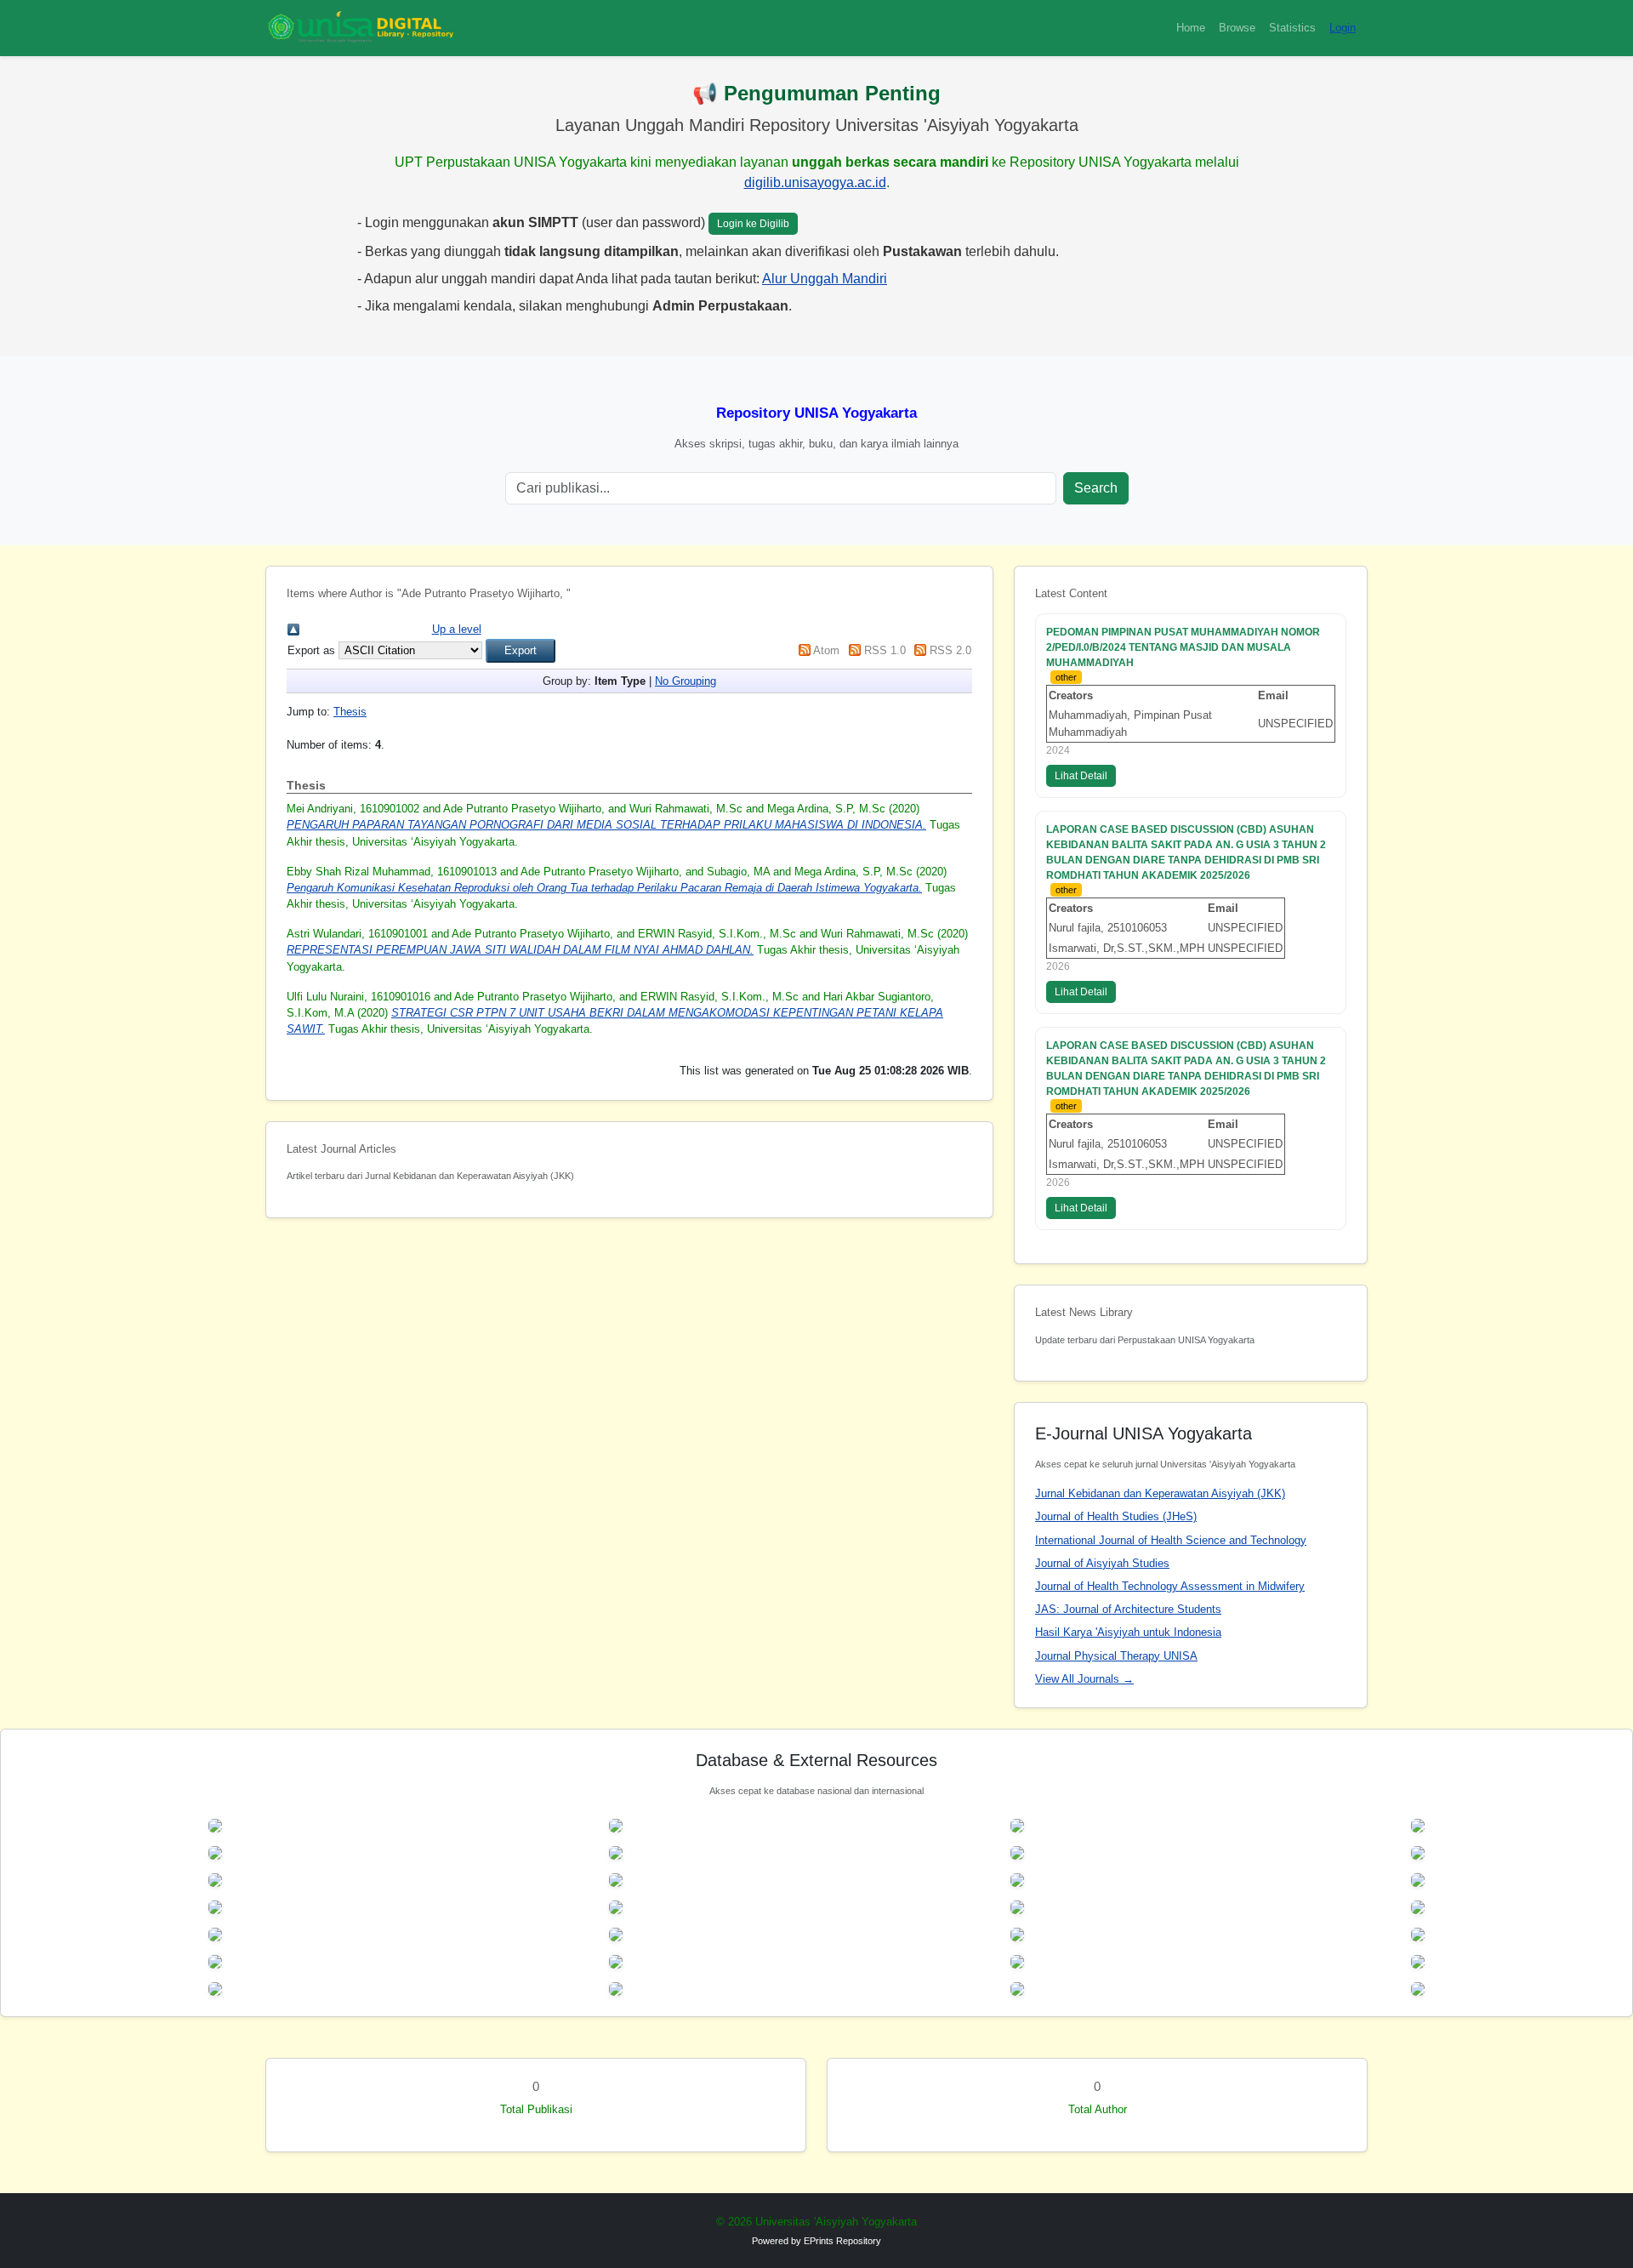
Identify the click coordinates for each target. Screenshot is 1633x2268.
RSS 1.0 (885, 650)
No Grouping (686, 681)
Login (1343, 28)
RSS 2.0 (950, 650)
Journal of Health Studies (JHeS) (1116, 1516)
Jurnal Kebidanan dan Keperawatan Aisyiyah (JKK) (1160, 1493)
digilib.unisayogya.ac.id (815, 182)
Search (1096, 488)
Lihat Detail (1081, 776)
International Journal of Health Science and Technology (1171, 1540)
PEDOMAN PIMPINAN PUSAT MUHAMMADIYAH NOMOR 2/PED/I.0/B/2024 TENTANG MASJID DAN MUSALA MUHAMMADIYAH (1183, 647)
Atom (826, 650)
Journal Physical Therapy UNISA (1116, 1656)
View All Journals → (1084, 1679)
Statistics (1292, 28)
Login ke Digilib (753, 224)
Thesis (350, 712)
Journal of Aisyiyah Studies (1102, 1563)
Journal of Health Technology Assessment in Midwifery (1170, 1586)
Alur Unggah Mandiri (825, 279)
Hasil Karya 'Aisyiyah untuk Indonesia (1128, 1632)
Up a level (457, 629)
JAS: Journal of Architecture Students (1128, 1609)
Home (1191, 28)
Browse (1237, 28)
